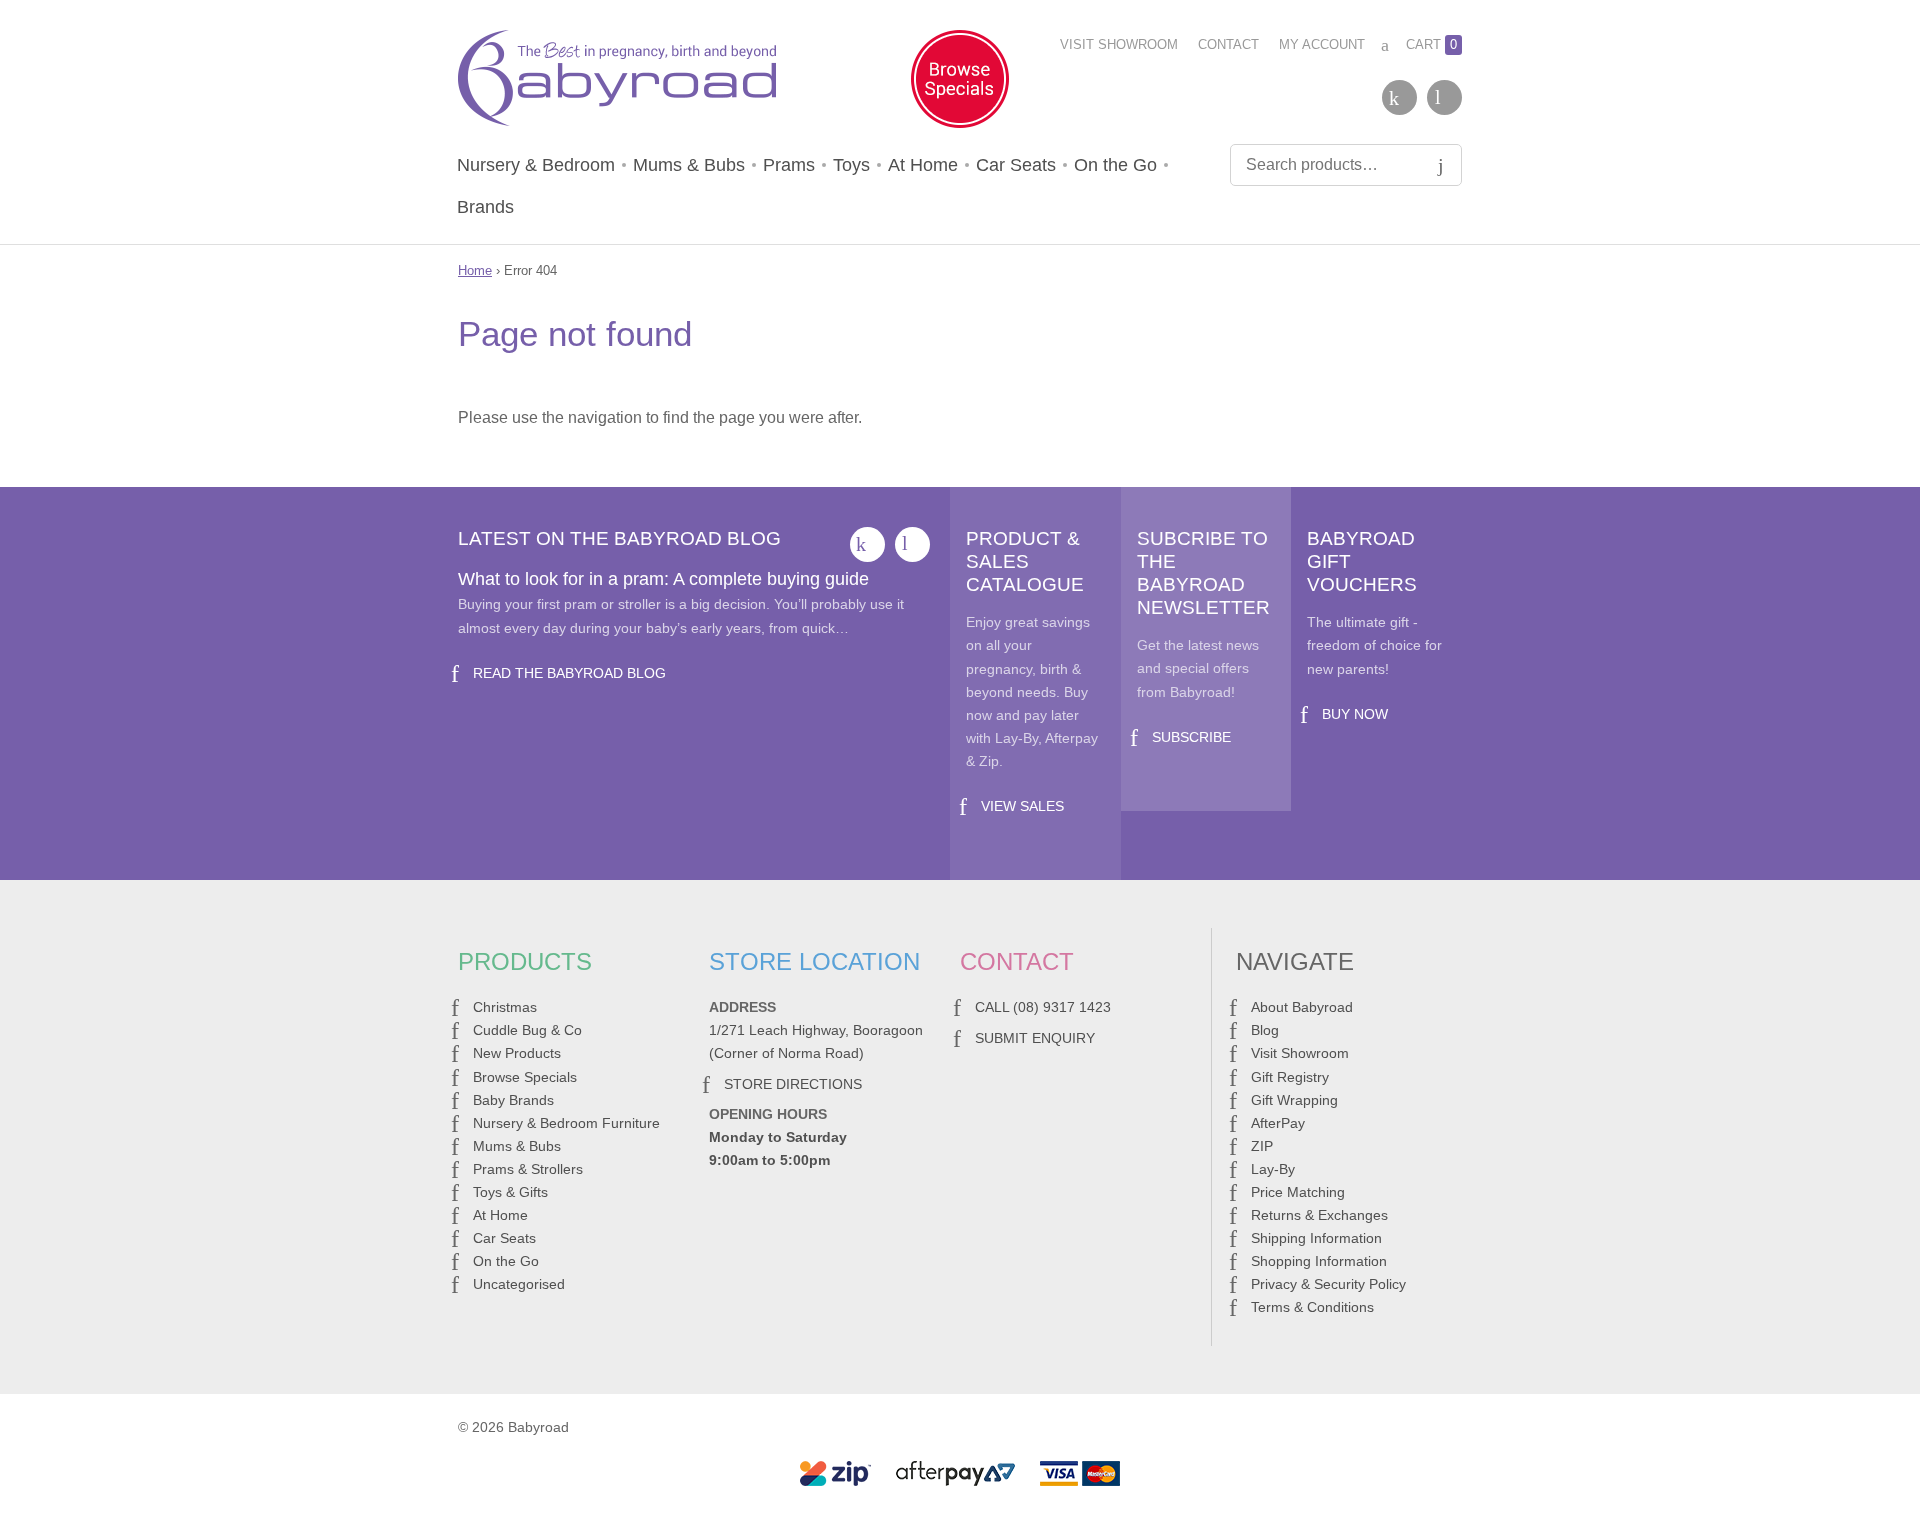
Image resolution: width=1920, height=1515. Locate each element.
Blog (1265, 1030)
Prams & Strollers (528, 1169)
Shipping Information (1316, 1238)
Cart (1431, 44)
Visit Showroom (1119, 44)
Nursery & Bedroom (536, 165)
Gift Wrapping (1294, 1100)
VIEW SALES (1022, 806)
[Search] (1441, 165)
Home (475, 270)
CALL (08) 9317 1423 (1043, 1007)
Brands (485, 207)
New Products (517, 1053)
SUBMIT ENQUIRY (1035, 1038)
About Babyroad (1302, 1007)
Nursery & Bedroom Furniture (566, 1123)
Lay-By (1273, 1169)
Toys (851, 165)
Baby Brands (513, 1100)
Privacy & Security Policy (1328, 1284)
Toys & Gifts (510, 1192)
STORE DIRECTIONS (793, 1084)
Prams (789, 165)
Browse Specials (525, 1077)
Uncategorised (519, 1284)
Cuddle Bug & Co (527, 1030)
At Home (923, 165)
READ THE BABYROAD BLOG (569, 673)
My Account (1322, 44)
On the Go (1115, 165)
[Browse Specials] (960, 83)
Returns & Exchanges (1319, 1215)
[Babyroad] (617, 82)
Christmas (505, 1007)
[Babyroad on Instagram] (1444, 97)
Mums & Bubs (689, 165)
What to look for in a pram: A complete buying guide (663, 579)
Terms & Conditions (1312, 1307)
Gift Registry (1290, 1077)
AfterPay (1278, 1123)
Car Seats (1016, 165)
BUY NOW (1355, 714)
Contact (1228, 44)
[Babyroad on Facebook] (1399, 97)
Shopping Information (1319, 1261)
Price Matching (1298, 1192)
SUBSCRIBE (1191, 737)
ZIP (1262, 1146)
